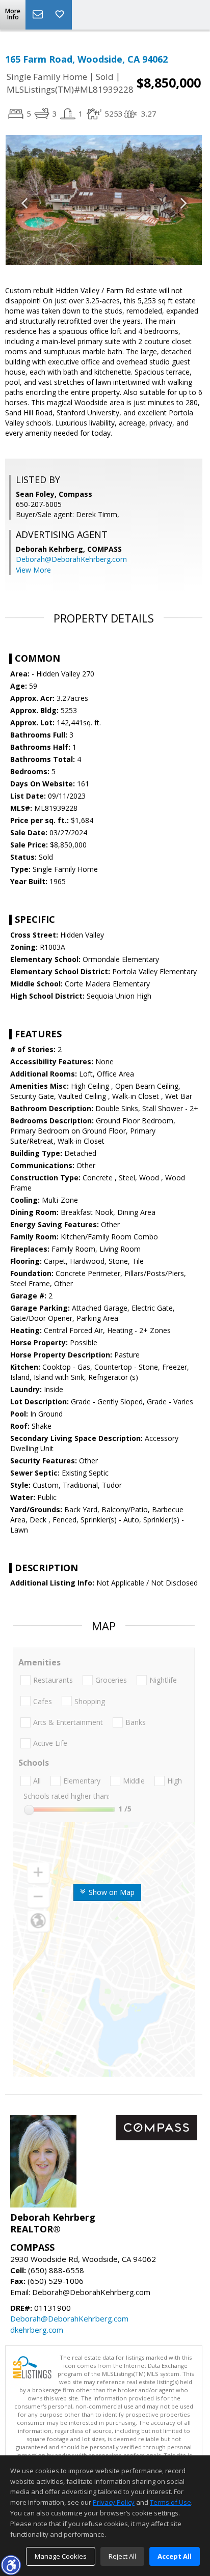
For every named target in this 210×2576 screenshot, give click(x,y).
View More (33, 570)
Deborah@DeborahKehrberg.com (71, 559)
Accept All (175, 2556)
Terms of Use (170, 2502)
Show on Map (111, 1892)
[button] (11, 2565)
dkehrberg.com (37, 2330)
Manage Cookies (61, 2556)
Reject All (122, 2556)
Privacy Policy (114, 2502)
